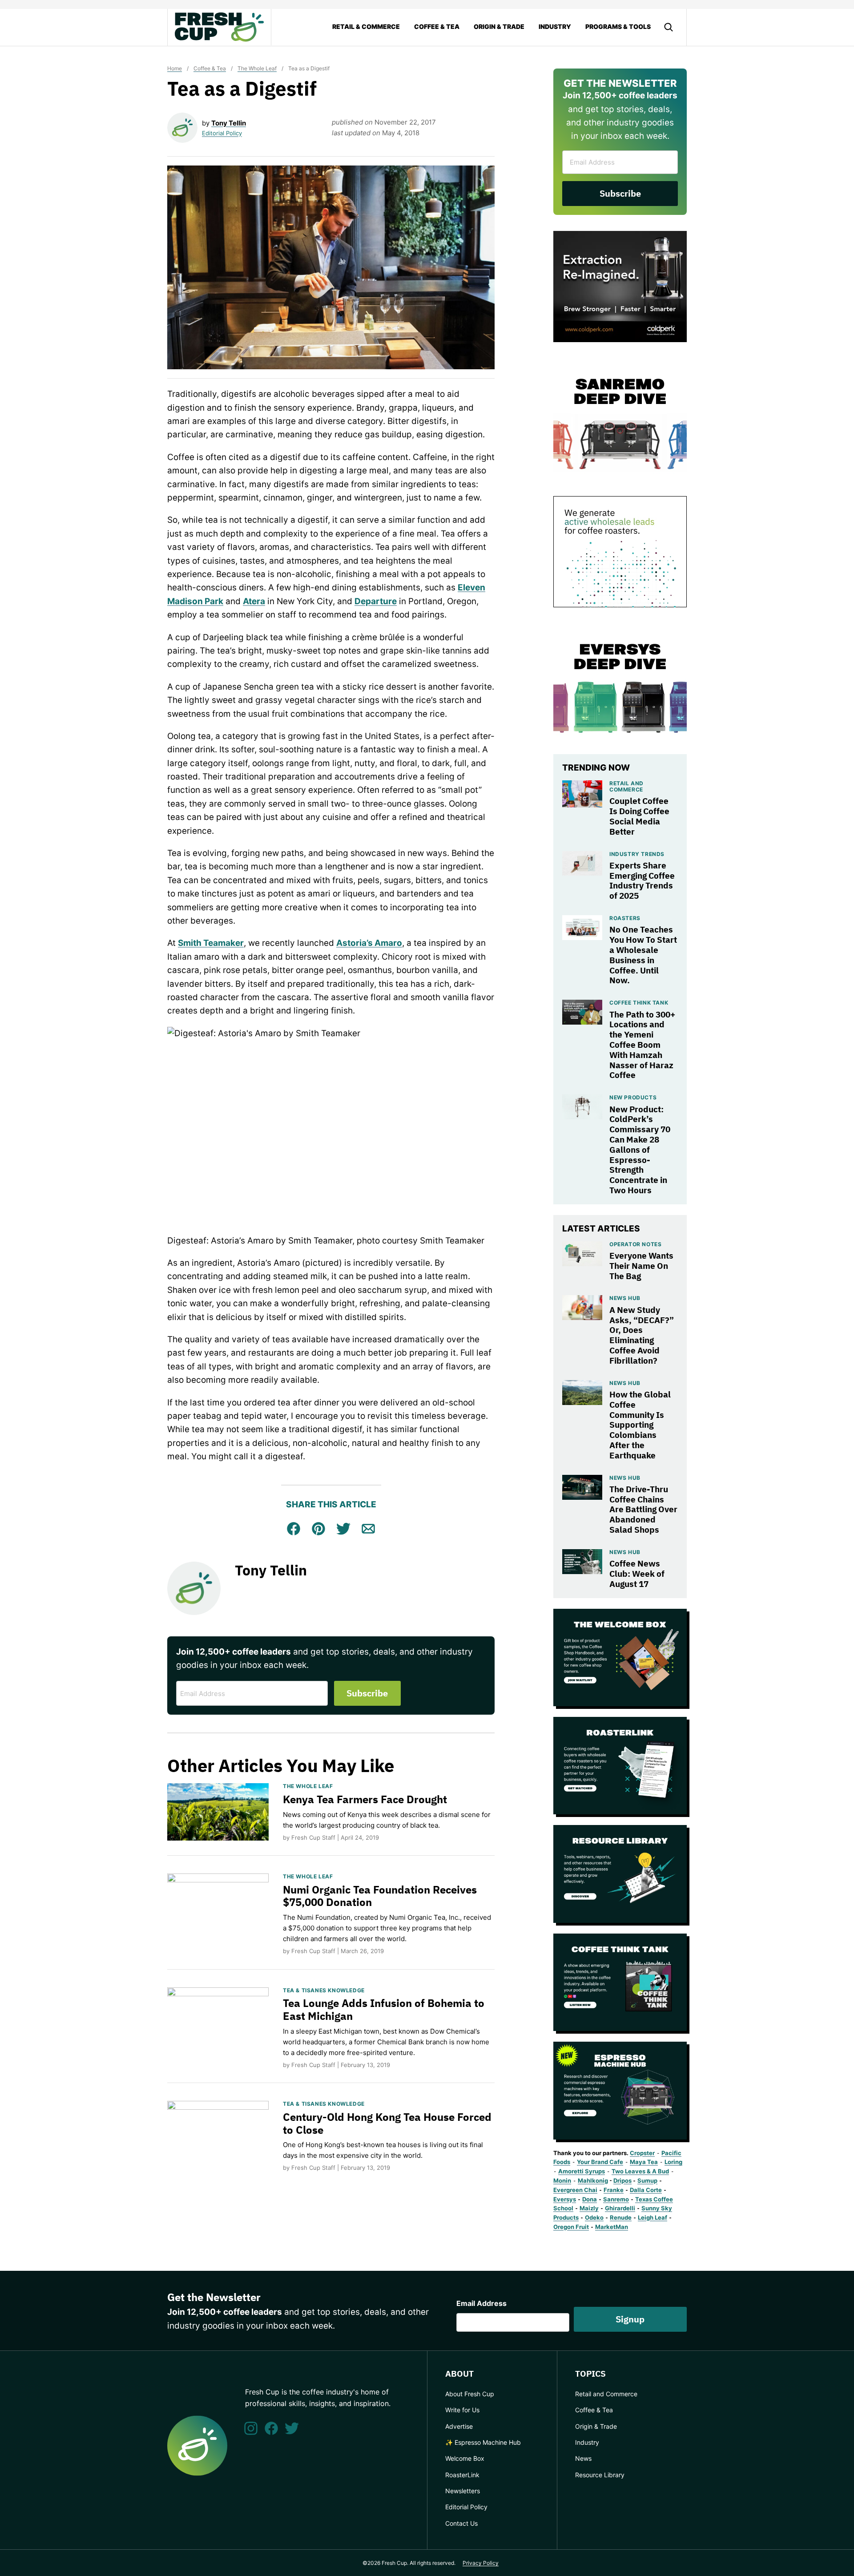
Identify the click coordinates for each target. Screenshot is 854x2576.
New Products (633, 1097)
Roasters (625, 918)
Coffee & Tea (437, 26)
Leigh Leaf (653, 2217)
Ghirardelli (620, 2208)
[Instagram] (251, 2428)
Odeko (594, 2217)
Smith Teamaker (211, 943)
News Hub (625, 1298)
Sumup (647, 2180)
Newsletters (463, 2491)
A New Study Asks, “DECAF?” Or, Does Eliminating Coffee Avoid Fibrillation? (642, 1335)
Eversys (565, 2199)
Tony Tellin (229, 123)
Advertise (459, 2426)
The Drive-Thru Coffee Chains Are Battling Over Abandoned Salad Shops (643, 1509)
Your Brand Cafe (600, 2162)
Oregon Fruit (571, 2227)
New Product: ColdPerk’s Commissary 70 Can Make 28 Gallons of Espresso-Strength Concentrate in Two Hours (640, 1150)
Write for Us (462, 2410)
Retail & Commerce (366, 26)
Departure (376, 601)
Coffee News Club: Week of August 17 (637, 1574)
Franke (614, 2190)
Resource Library (600, 2475)
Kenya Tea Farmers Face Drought (365, 1799)
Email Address (481, 2303)
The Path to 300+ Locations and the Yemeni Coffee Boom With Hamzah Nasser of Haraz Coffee (642, 1045)
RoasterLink (462, 2475)
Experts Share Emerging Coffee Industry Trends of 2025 (642, 880)
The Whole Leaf (257, 68)
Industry (555, 26)
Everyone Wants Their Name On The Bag (641, 1266)
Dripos (622, 2180)
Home (175, 68)
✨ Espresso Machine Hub (483, 2442)
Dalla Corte (646, 2190)
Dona (590, 2199)
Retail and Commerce (626, 786)
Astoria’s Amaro (369, 943)
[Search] (669, 27)
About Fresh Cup (470, 2394)
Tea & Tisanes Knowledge (324, 1990)
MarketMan (612, 2227)
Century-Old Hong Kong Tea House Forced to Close (387, 2123)
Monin (562, 2180)
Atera (254, 601)
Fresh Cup (219, 27)
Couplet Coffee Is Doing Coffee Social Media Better (639, 816)
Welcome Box (465, 2458)
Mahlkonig (593, 2180)
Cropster (642, 2153)
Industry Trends (637, 854)
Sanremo (616, 2199)
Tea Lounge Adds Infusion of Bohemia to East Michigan (384, 2009)
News (583, 2458)
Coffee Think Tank (639, 1003)
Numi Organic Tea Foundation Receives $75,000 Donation (380, 1896)
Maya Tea (644, 2162)
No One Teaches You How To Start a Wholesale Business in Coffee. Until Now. (643, 955)
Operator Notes (635, 1244)
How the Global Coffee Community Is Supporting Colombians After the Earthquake (640, 1425)
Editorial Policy (222, 133)
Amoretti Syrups (582, 2171)
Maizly (589, 2208)
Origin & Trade (499, 26)
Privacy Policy (481, 2563)
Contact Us (461, 2523)
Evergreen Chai (575, 2190)
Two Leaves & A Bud (640, 2171)
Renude (621, 2217)
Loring (673, 2162)
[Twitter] (292, 2428)
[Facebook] (271, 2428)
